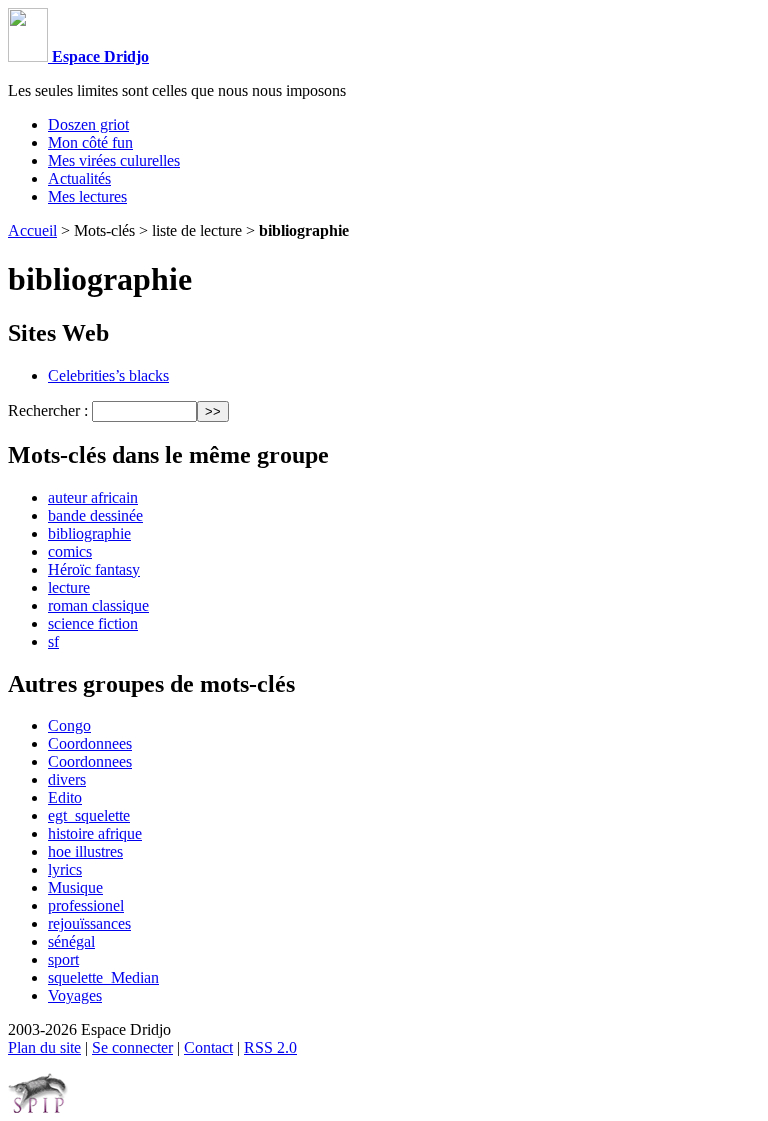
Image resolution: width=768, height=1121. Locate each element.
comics (70, 551)
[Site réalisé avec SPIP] (38, 1108)
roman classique (98, 605)
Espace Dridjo (98, 56)
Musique (75, 887)
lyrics (65, 869)
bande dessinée (95, 515)
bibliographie (89, 533)
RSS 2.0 (270, 1047)
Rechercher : (48, 410)
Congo (69, 725)
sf (53, 641)
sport (63, 959)
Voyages (75, 995)
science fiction (93, 623)
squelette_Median (103, 977)
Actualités (79, 178)
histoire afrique (95, 833)
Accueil (32, 230)
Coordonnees (90, 743)
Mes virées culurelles (114, 160)
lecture (69, 587)
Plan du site (44, 1047)
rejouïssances (89, 923)
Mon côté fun (90, 142)
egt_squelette (89, 815)
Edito (65, 797)
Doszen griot (88, 124)
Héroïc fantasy (94, 569)
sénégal (71, 941)
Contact (208, 1047)
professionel (86, 905)
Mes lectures (87, 196)
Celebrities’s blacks (108, 375)
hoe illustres (85, 851)
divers (67, 779)
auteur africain (93, 497)
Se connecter (132, 1047)
